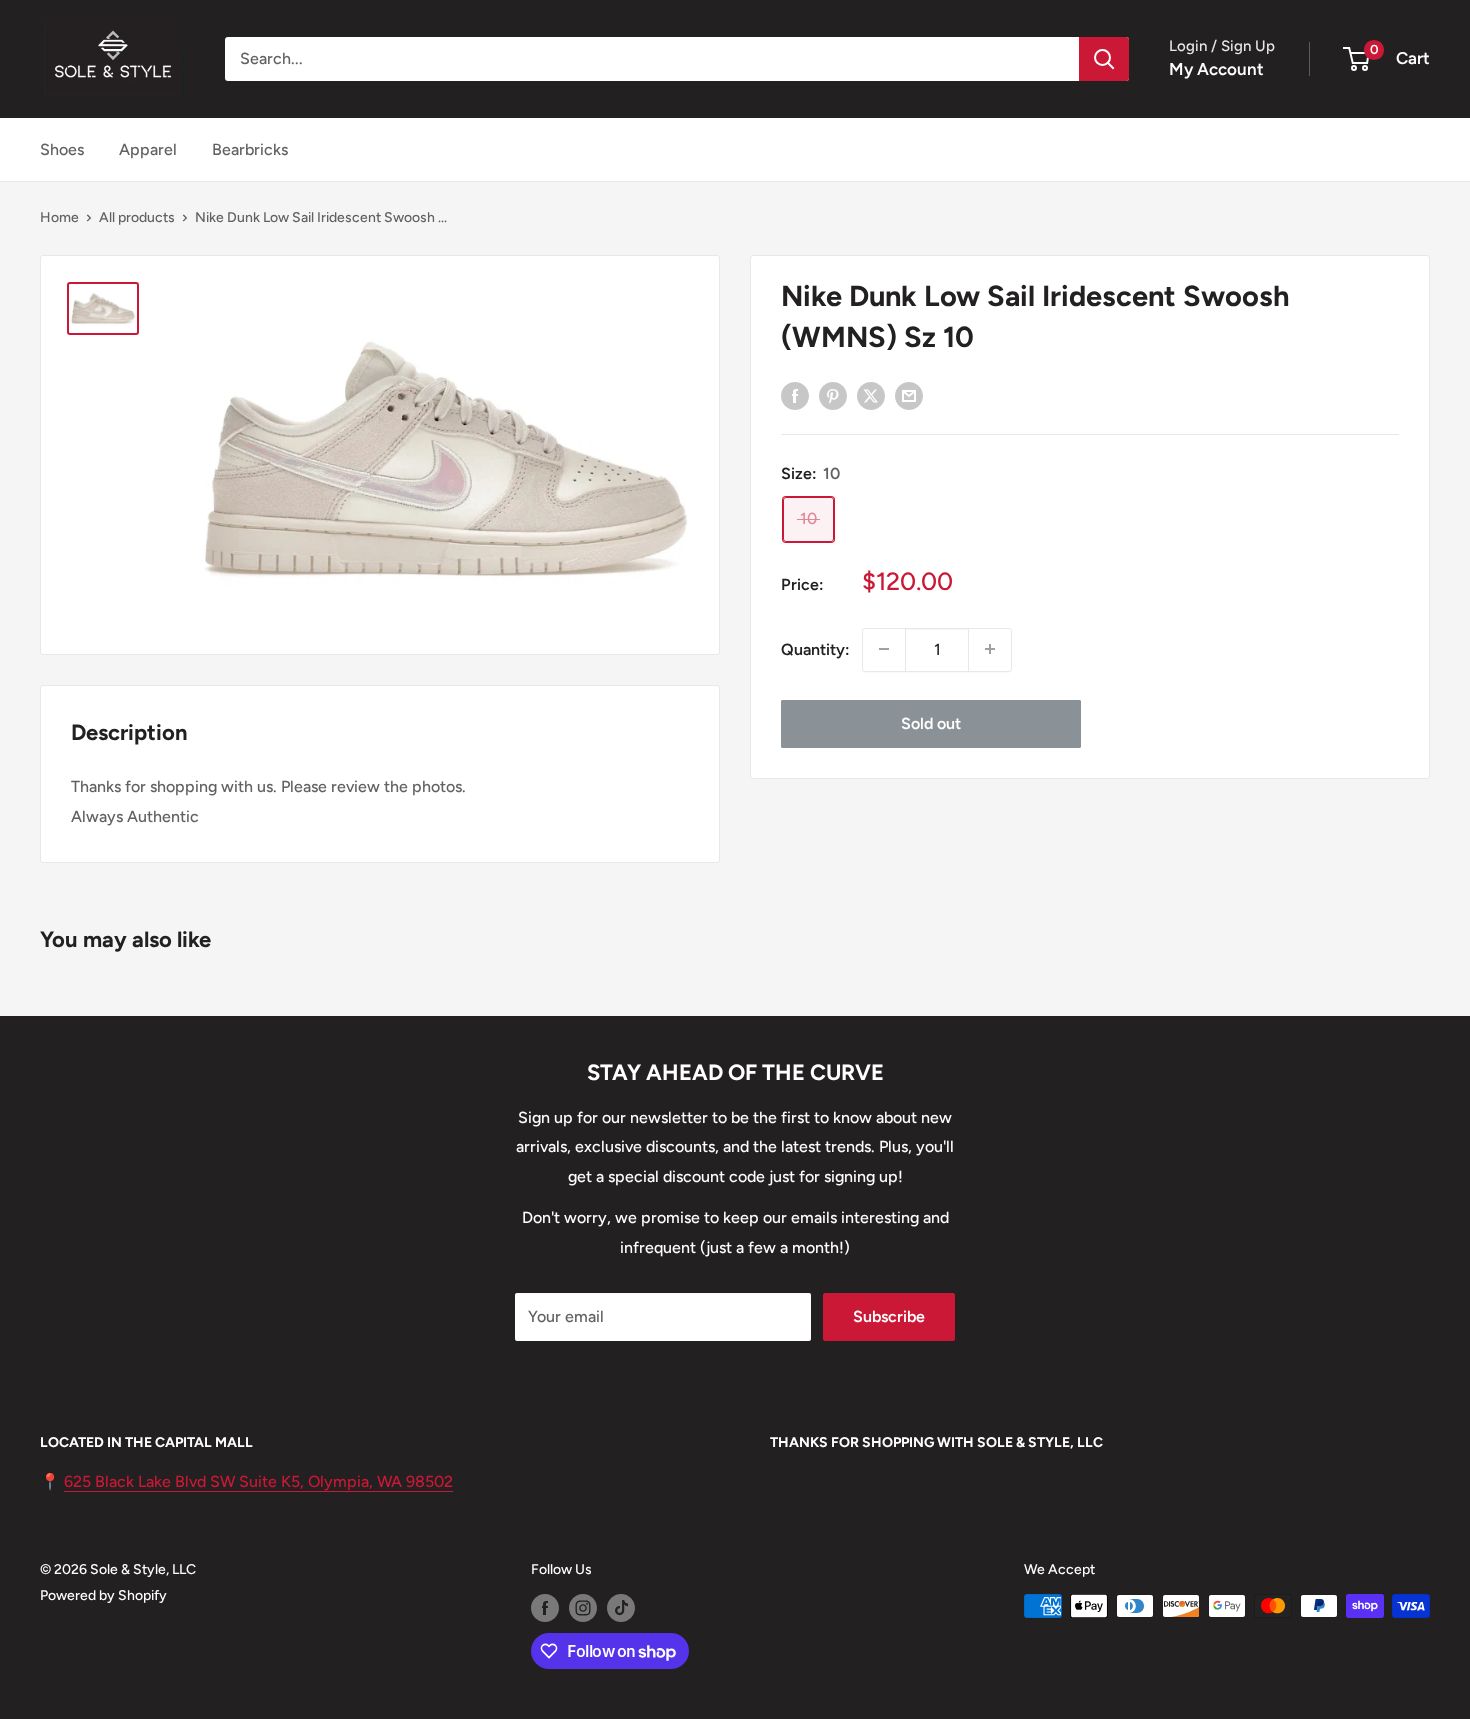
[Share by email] (909, 395)
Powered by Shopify (103, 1595)
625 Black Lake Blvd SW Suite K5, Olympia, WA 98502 (258, 1481)
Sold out (931, 722)
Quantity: (815, 648)
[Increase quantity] (990, 649)
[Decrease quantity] (884, 649)
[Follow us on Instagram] (583, 1608)
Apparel (148, 149)
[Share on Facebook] (795, 395)
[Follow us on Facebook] (545, 1608)
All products (137, 217)
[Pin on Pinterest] (833, 395)
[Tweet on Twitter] (871, 395)
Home (59, 217)
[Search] (1104, 59)
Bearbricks (250, 149)
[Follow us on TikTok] (621, 1608)
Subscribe (889, 1316)
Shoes (62, 149)
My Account (1216, 69)
